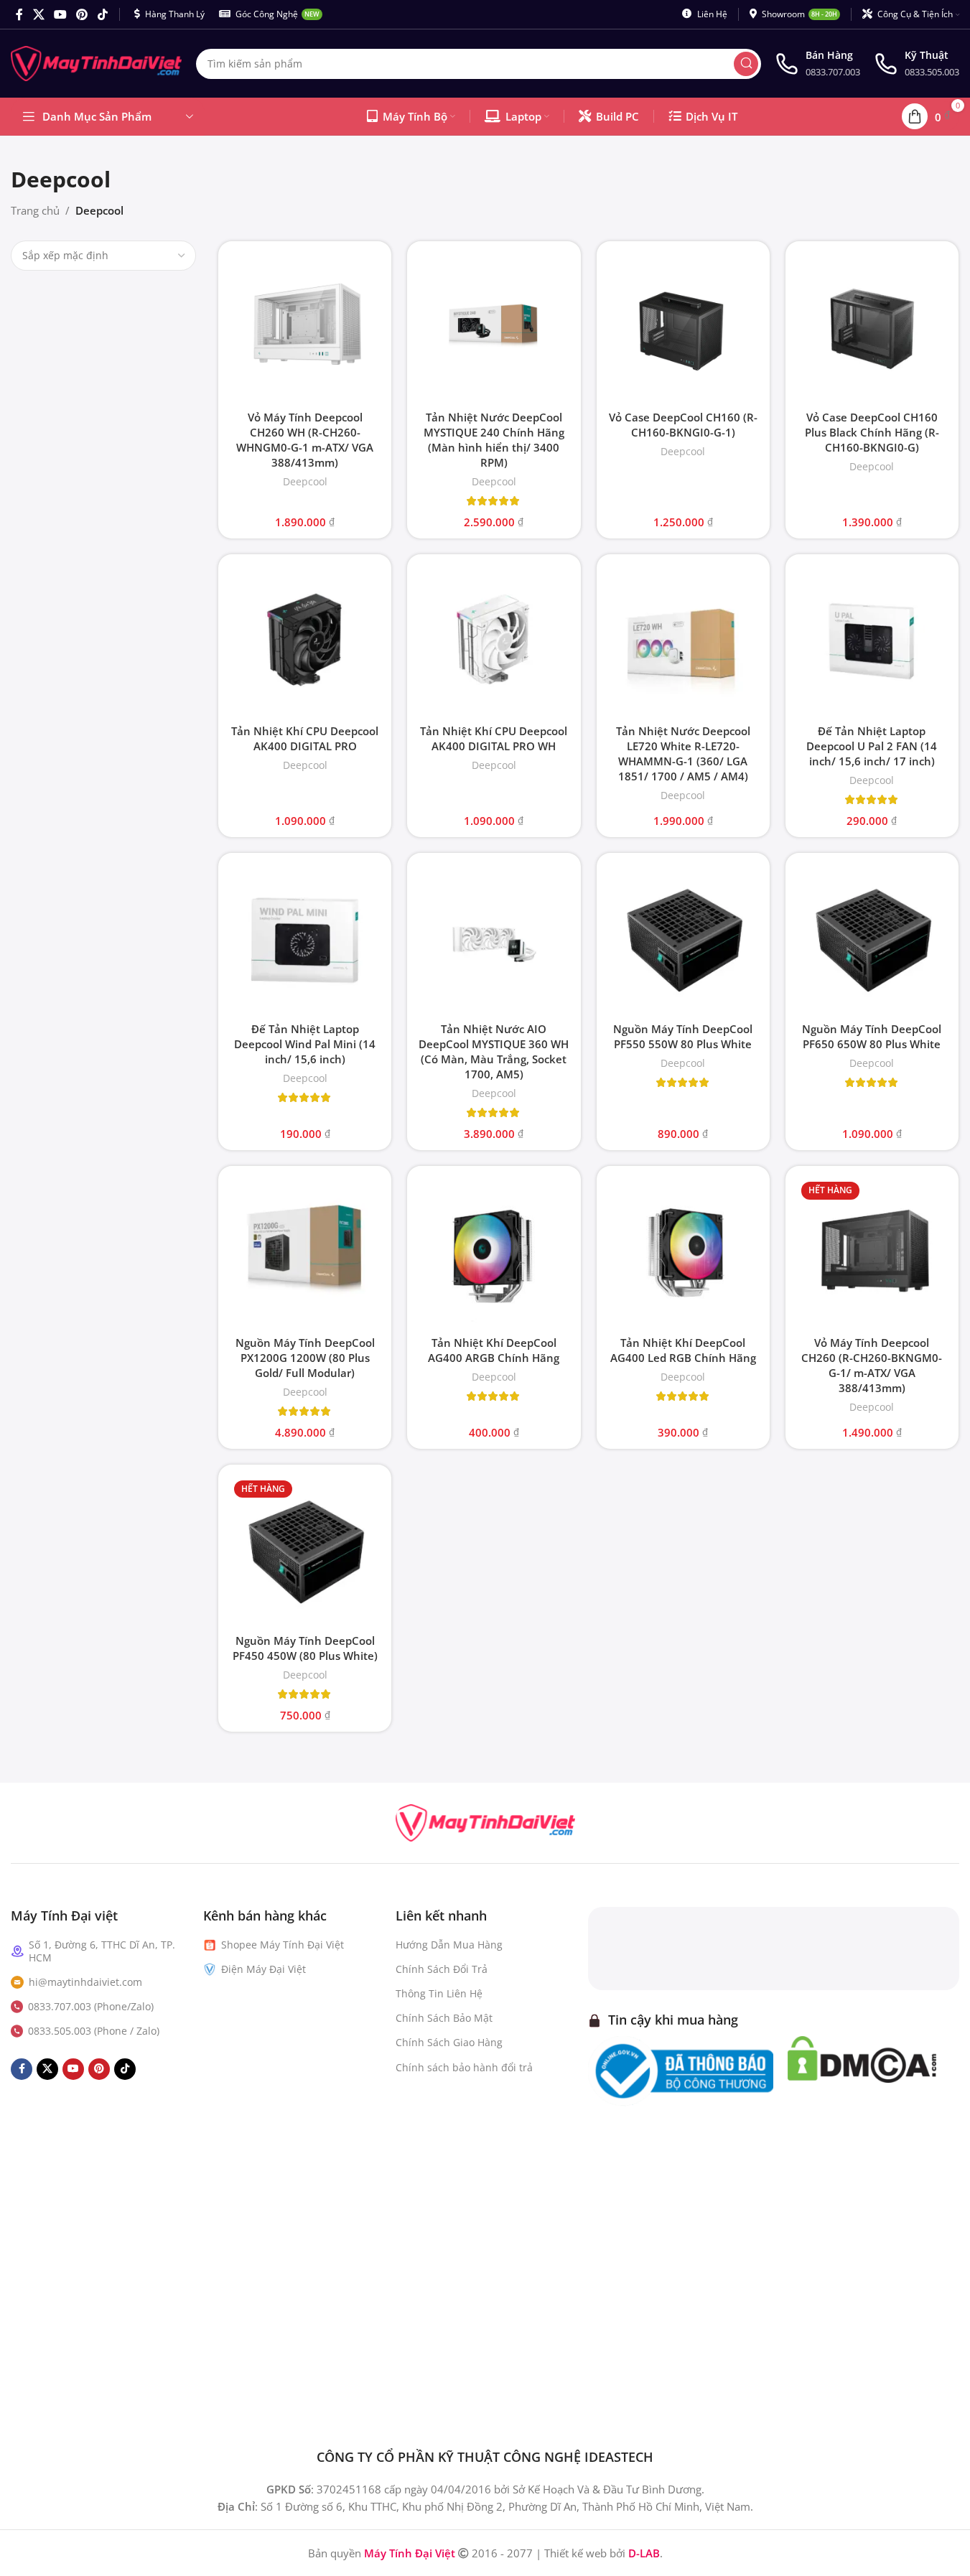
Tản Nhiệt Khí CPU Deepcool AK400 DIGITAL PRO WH (494, 738)
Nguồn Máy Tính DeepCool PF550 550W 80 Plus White (683, 1036)
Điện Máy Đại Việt (264, 1969)
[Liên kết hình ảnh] (485, 1821)
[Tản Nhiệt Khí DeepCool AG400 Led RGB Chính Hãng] (683, 1252)
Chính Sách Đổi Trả (442, 1969)
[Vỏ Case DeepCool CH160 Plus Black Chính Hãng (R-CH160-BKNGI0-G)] (872, 328)
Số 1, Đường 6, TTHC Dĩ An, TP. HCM (102, 1951)
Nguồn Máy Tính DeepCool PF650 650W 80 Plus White (872, 1036)
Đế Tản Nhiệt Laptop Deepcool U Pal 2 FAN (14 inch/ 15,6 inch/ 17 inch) (872, 746)
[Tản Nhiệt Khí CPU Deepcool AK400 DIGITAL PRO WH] (494, 641)
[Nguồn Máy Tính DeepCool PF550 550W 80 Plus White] (683, 939)
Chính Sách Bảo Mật (444, 2018)
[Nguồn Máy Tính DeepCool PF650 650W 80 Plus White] (872, 939)
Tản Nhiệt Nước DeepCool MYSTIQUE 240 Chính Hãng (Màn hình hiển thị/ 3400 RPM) (494, 440)
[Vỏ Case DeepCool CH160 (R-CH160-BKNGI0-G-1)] (683, 328)
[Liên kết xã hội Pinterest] (82, 14)
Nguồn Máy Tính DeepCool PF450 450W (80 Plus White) (305, 1648)
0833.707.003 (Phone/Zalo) (91, 2006)
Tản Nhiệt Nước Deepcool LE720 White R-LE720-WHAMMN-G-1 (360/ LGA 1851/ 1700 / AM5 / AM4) (683, 753)
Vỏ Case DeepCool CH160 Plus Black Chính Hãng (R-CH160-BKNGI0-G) (872, 432)
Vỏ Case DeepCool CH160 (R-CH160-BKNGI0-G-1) (683, 425)
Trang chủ (35, 210)
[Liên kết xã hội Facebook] (19, 14)
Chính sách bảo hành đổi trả (464, 2067)
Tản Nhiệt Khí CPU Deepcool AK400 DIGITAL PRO (305, 738)
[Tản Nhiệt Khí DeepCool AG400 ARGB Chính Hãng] (494, 1252)
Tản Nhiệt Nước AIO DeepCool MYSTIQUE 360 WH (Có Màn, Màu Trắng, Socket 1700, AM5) (494, 1051)
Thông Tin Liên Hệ (439, 1993)
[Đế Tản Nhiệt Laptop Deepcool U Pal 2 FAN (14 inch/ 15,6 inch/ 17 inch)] (872, 641)
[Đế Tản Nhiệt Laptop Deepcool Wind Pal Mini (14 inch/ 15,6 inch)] (305, 939)
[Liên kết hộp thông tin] (818, 64)
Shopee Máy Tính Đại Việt (283, 1945)
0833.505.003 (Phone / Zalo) (94, 2031)
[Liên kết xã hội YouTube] (60, 14)
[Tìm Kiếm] (746, 64)
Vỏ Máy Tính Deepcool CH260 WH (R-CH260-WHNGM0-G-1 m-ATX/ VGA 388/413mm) (305, 440)
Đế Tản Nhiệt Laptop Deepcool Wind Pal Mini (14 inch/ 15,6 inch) (305, 1044)
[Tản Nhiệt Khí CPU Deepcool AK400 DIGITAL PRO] (305, 641)
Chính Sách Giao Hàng (449, 2042)
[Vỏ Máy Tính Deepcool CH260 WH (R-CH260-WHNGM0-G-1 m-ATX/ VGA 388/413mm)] (305, 328)
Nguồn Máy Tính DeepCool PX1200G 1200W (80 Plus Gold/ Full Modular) (305, 1358)
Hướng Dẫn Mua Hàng (449, 1945)
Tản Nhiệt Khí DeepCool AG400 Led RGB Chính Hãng (683, 1350)
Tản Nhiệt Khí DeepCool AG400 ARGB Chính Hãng (494, 1350)
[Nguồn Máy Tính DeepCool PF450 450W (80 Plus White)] (305, 1551)
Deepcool (305, 481)
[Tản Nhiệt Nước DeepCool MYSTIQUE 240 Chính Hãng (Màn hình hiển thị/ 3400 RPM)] (494, 328)
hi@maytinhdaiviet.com (85, 1982)
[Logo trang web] (96, 62)
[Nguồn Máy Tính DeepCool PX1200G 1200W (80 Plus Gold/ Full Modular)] (305, 1252)
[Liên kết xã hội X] (38, 14)
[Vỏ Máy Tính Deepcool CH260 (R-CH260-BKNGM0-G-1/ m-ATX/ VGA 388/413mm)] (872, 1252)
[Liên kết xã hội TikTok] (102, 14)
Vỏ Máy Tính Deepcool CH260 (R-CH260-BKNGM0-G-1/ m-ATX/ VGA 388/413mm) (872, 1365)
